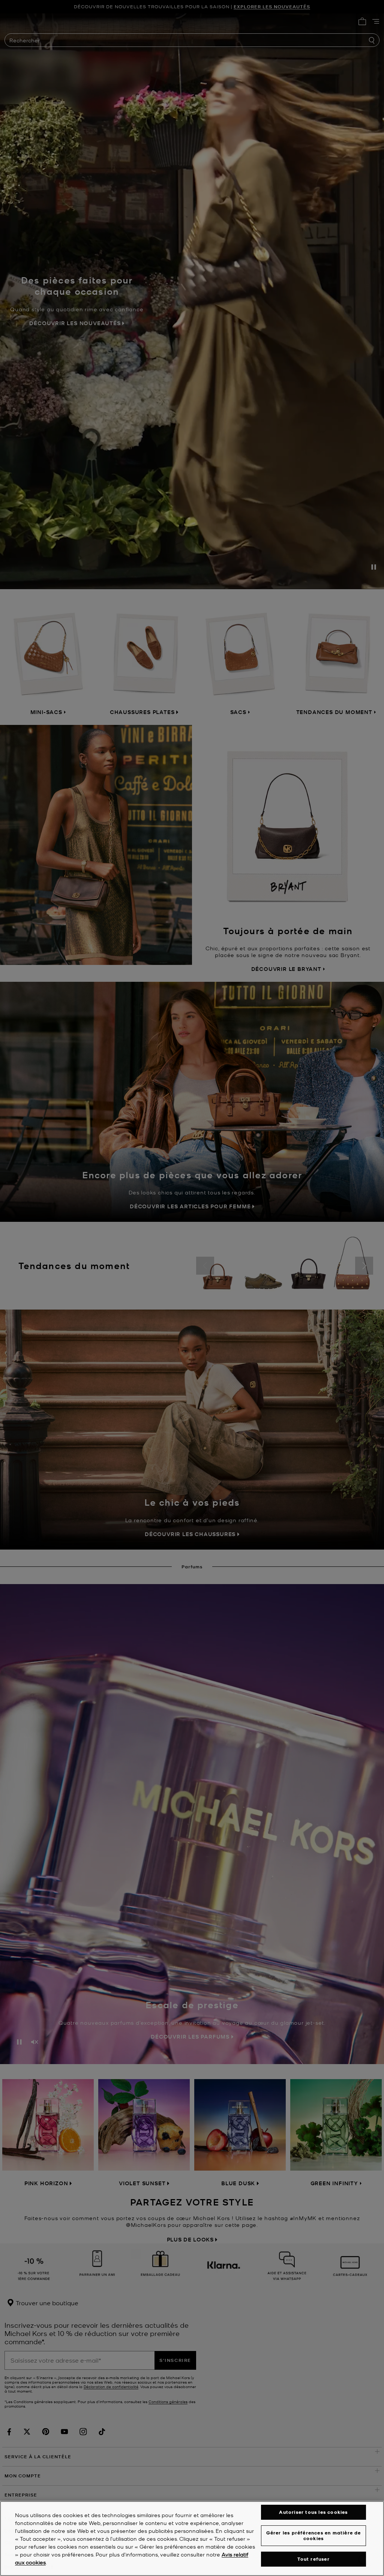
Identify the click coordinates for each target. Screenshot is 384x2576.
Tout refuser (313, 2559)
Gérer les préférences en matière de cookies (314, 2535)
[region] (192, 2538)
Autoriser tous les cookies (313, 2512)
